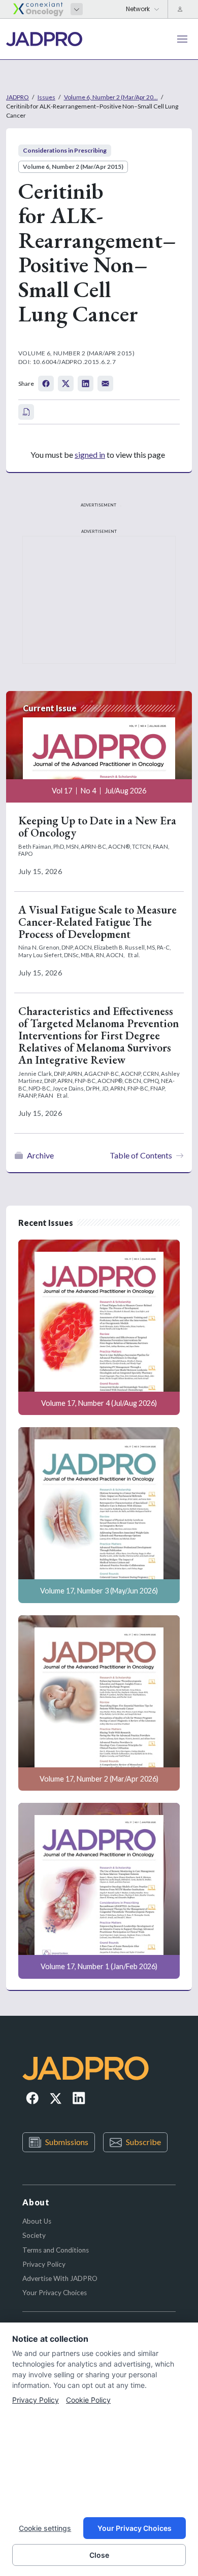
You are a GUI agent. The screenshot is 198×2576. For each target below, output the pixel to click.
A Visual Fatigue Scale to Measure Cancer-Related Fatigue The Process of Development (97, 922)
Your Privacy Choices (55, 2293)
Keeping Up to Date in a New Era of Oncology (97, 827)
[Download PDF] (26, 412)
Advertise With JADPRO (60, 2278)
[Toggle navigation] (182, 39)
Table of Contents (141, 1155)
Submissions (67, 2142)
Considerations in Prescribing (65, 150)
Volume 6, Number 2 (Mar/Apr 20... (111, 97)
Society (34, 2235)
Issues (46, 97)
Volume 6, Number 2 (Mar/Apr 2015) (73, 167)
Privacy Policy (44, 2264)
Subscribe (143, 2142)
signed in (90, 455)
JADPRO (18, 97)
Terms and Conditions (56, 2250)
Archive (40, 1155)
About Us (37, 2221)
